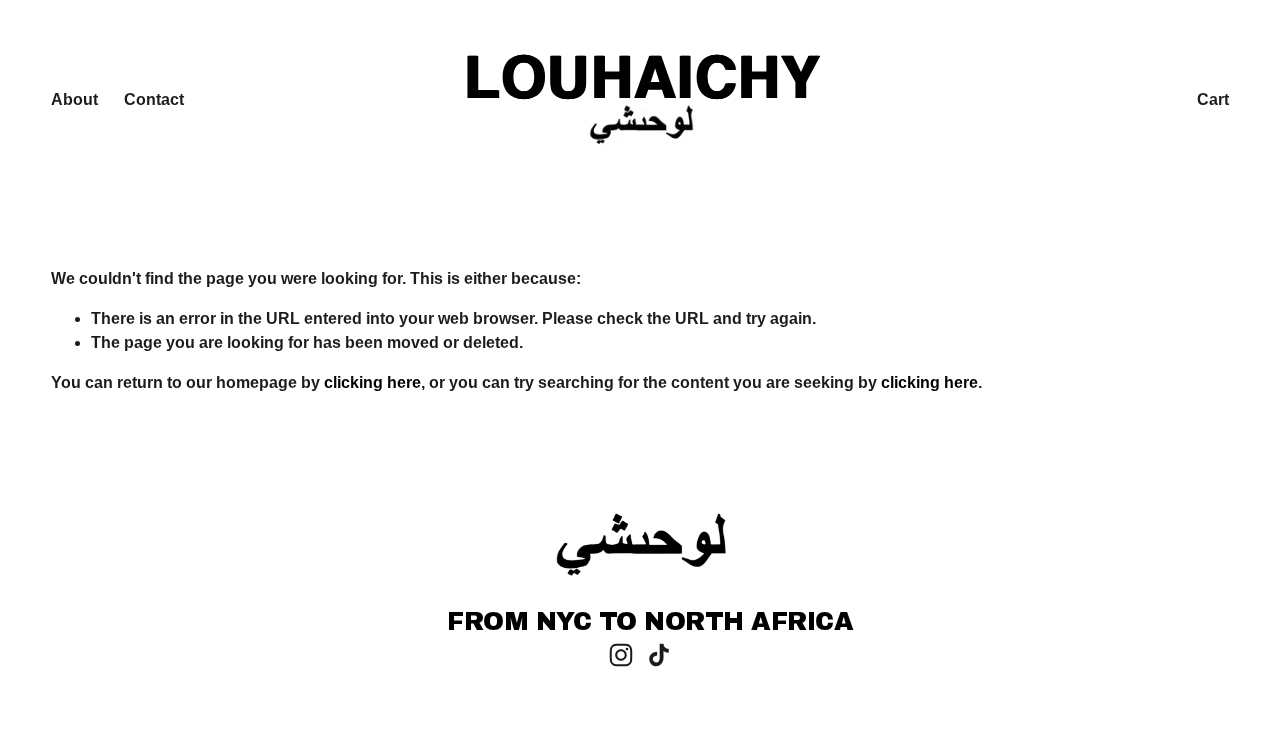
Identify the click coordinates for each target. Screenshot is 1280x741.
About (74, 99)
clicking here (372, 382)
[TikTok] (659, 655)
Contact (154, 99)
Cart (1213, 99)
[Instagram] (621, 655)
